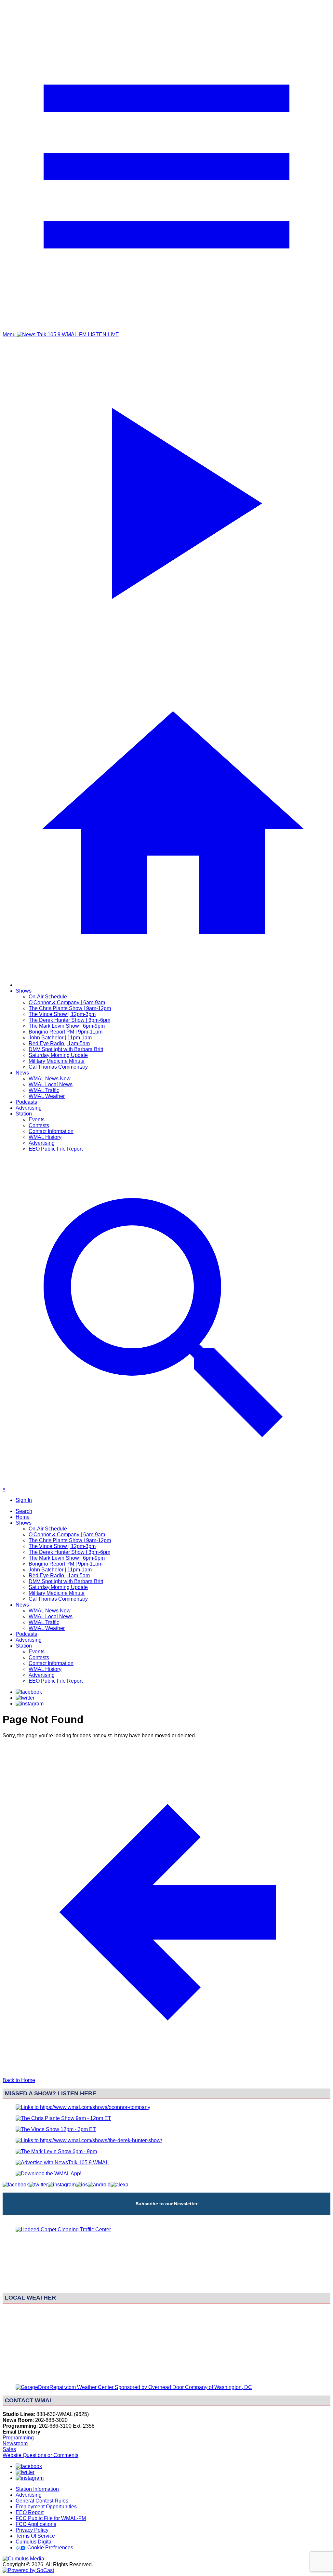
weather (166, 2376)
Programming (18, 2438)
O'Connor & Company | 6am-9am (67, 1002)
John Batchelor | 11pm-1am (60, 1038)
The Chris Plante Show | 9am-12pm (70, 1008)
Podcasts (26, 1102)
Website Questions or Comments (40, 2455)
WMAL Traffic (44, 1090)
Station (24, 1114)
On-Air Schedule (48, 997)
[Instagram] (30, 1704)
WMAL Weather (47, 1096)
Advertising (29, 1108)
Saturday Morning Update (58, 1055)
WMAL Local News (51, 1084)
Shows (24, 991)
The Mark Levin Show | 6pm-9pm (67, 1026)
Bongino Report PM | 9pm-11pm (66, 1032)
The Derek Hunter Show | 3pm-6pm (69, 1020)
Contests (39, 1125)
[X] (25, 1698)
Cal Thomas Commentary (58, 1067)
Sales (9, 2449)
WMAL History (45, 1137)
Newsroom (15, 2443)
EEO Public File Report (56, 1149)
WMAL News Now (50, 1079)
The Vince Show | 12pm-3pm (62, 1014)
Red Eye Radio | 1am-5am (59, 1043)
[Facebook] (29, 1692)
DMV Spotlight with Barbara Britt (66, 1049)
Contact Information (51, 1131)
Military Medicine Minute (57, 1061)
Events (37, 1120)
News (22, 1073)
